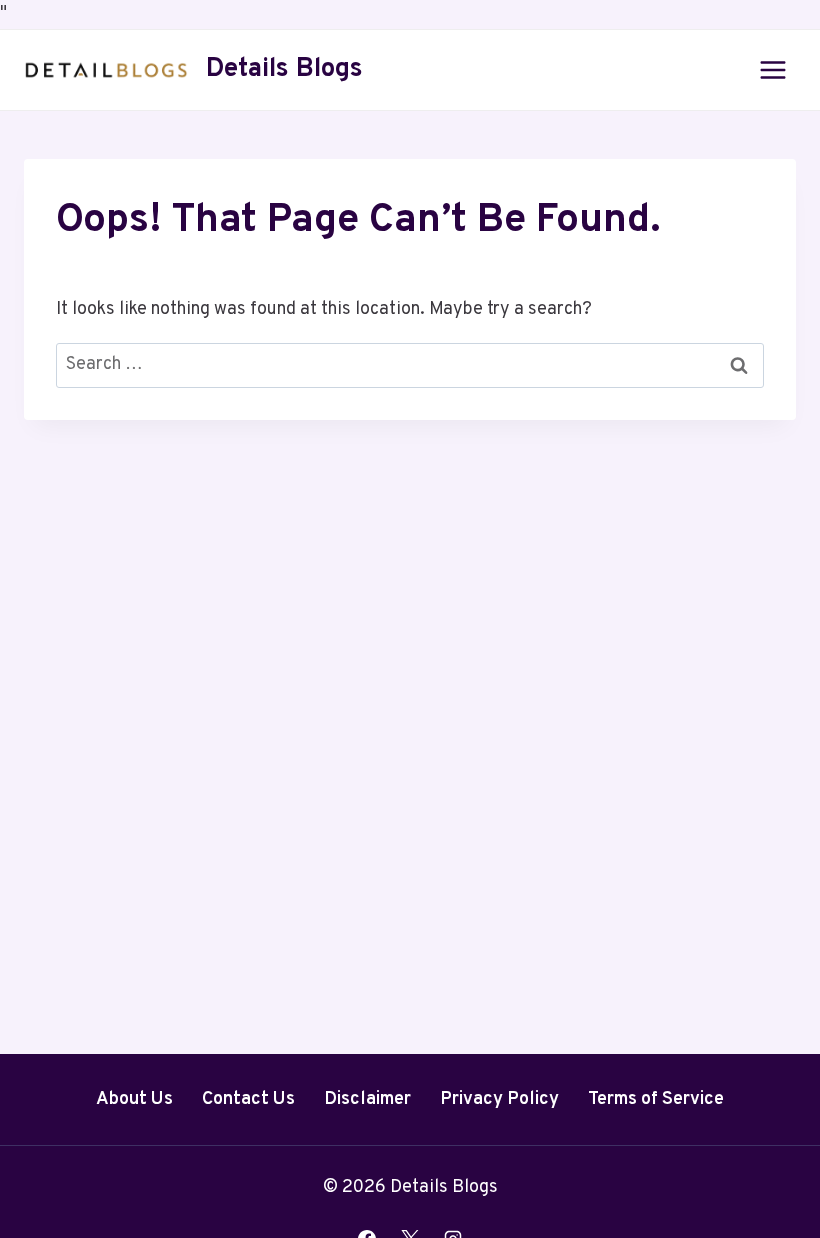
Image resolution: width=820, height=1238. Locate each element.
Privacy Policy (499, 1099)
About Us (134, 1099)
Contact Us (248, 1099)
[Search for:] (410, 364)
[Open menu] (772, 69)
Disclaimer (367, 1099)
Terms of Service (656, 1099)
